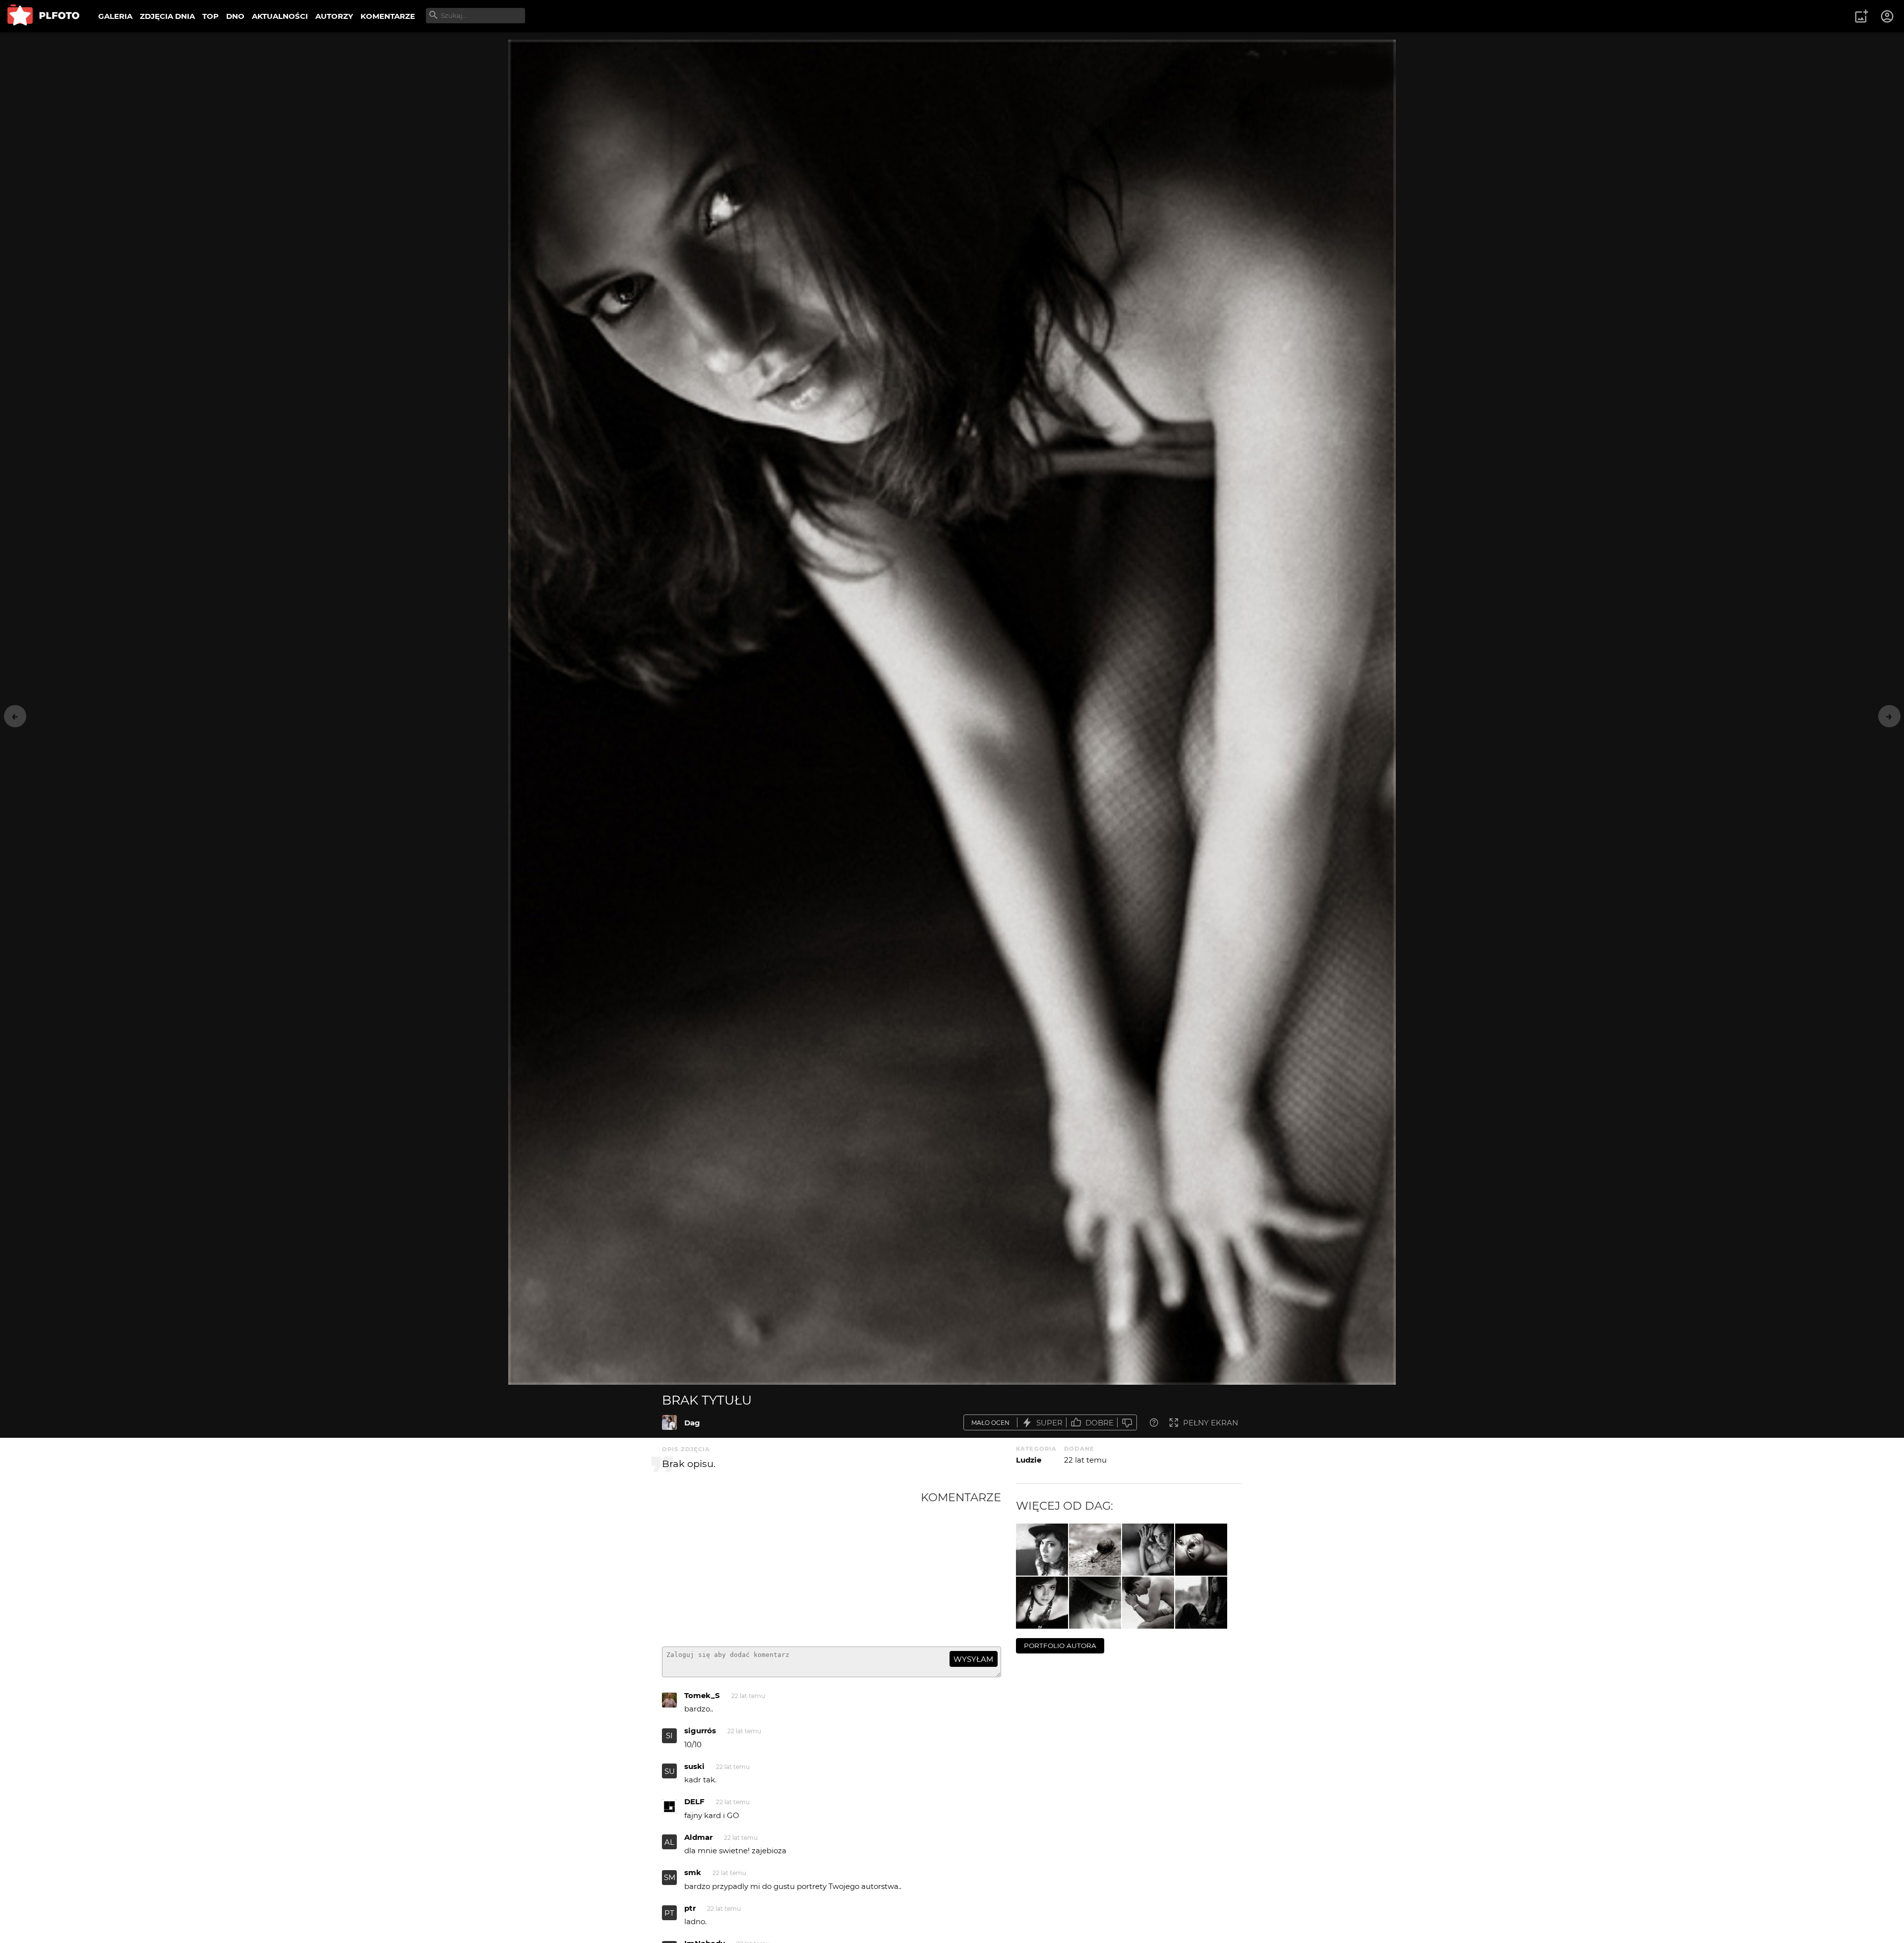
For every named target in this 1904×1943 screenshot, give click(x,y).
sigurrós (700, 1731)
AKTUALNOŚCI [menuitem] (280, 16)
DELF (694, 1801)
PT (669, 1913)
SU (670, 1771)
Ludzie (1029, 1460)
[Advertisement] (791, 1565)
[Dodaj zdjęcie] (1861, 16)
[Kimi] (1201, 1603)
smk (693, 1872)
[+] (1042, 1550)
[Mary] (1042, 1603)
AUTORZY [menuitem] (334, 16)
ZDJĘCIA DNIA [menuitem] (167, 16)
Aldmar (698, 1837)
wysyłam (973, 1659)
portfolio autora (1060, 1646)
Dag (692, 1423)
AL (669, 1842)
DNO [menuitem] (235, 16)
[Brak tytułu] (669, 1422)
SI (669, 1736)
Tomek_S (702, 1695)
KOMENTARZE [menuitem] (388, 16)
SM (670, 1877)
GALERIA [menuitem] (115, 16)
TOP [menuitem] (210, 16)
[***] (1095, 1550)
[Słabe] (1127, 1423)
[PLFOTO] (43, 16)
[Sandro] (1148, 1603)
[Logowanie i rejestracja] (1888, 16)
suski (694, 1766)
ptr (690, 1908)
